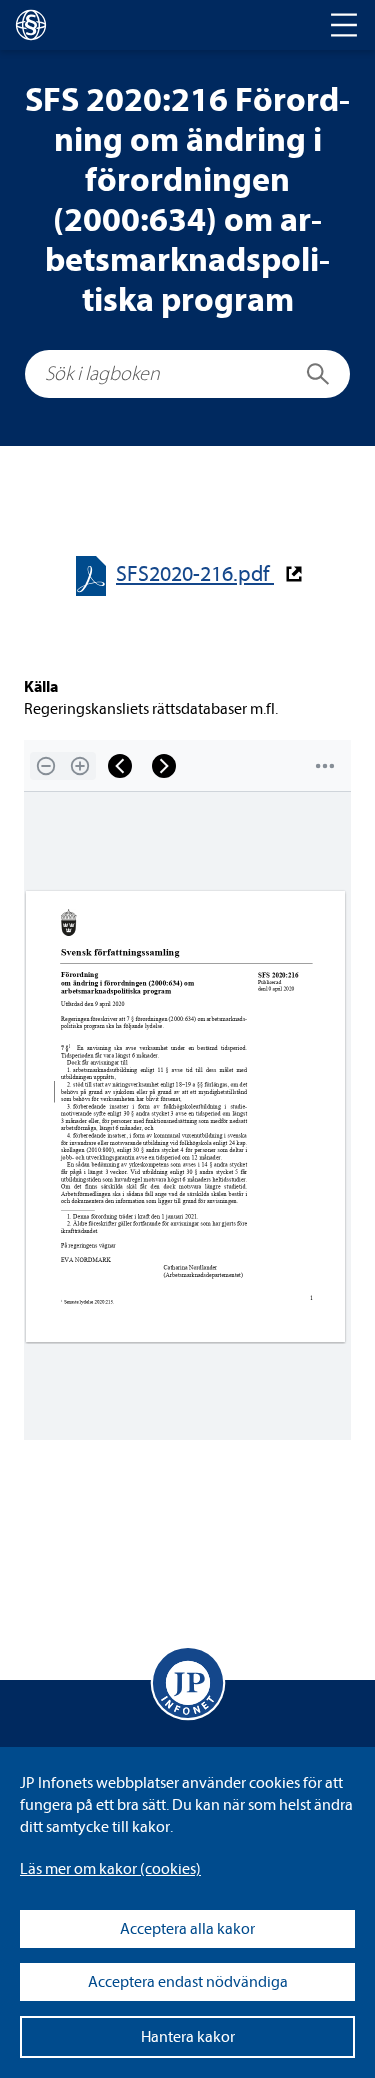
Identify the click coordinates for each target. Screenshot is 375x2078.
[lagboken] (31, 25)
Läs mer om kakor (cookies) (110, 1869)
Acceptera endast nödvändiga (188, 1982)
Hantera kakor (188, 2037)
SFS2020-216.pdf (195, 574)
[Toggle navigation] (344, 25)
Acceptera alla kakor (187, 1929)
